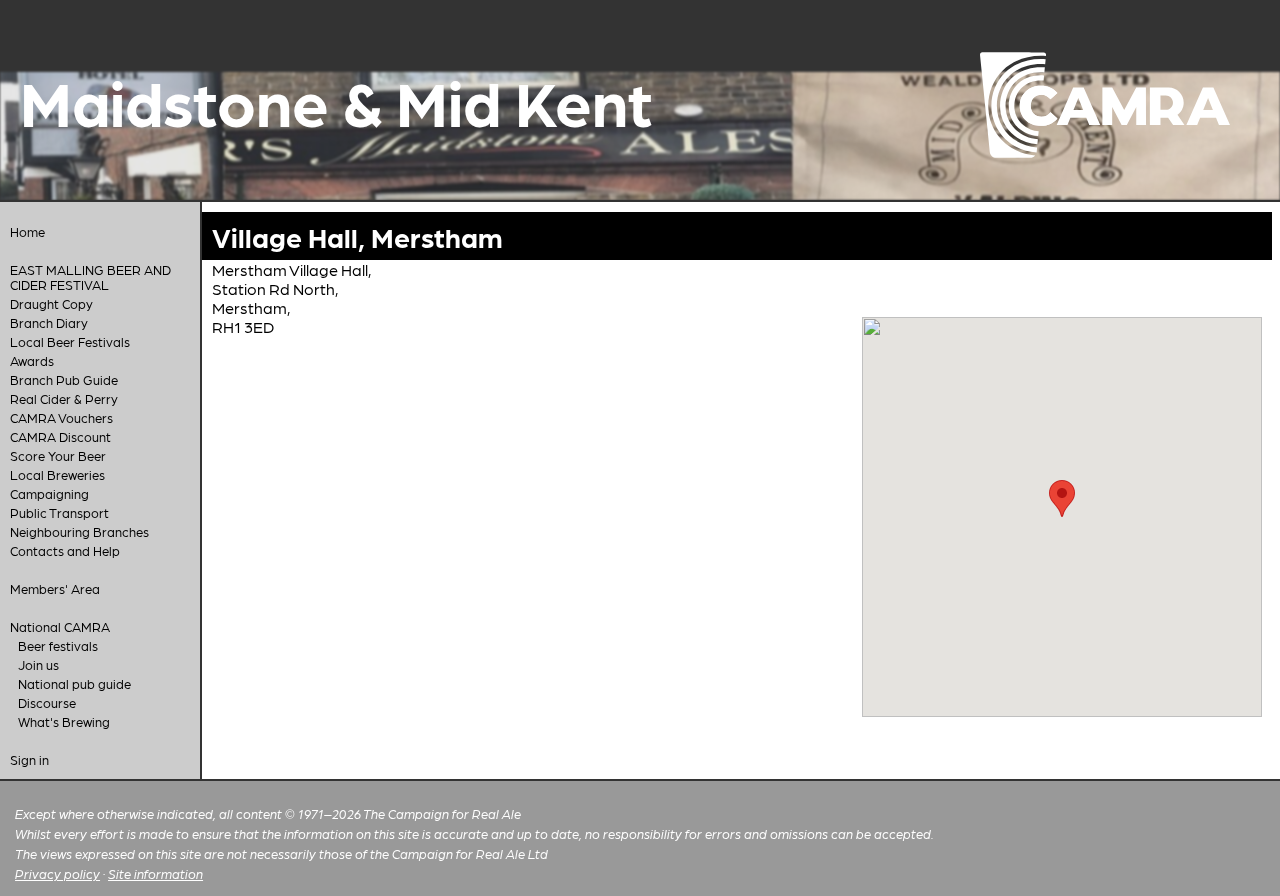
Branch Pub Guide (64, 379)
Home (27, 231)
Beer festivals (58, 645)
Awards (32, 360)
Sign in (29, 759)
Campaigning (49, 493)
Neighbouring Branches (79, 531)
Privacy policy (57, 873)
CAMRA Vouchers (61, 417)
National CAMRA (60, 626)
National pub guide (74, 683)
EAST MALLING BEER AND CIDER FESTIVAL (90, 277)
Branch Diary (49, 322)
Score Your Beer (58, 455)
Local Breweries (57, 474)
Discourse (47, 702)
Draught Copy (51, 303)
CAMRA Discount (60, 436)
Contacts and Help (65, 550)
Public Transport (59, 512)
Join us (38, 664)
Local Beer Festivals (70, 341)
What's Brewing (64, 721)
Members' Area (55, 588)
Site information (155, 873)
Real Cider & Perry (64, 398)
